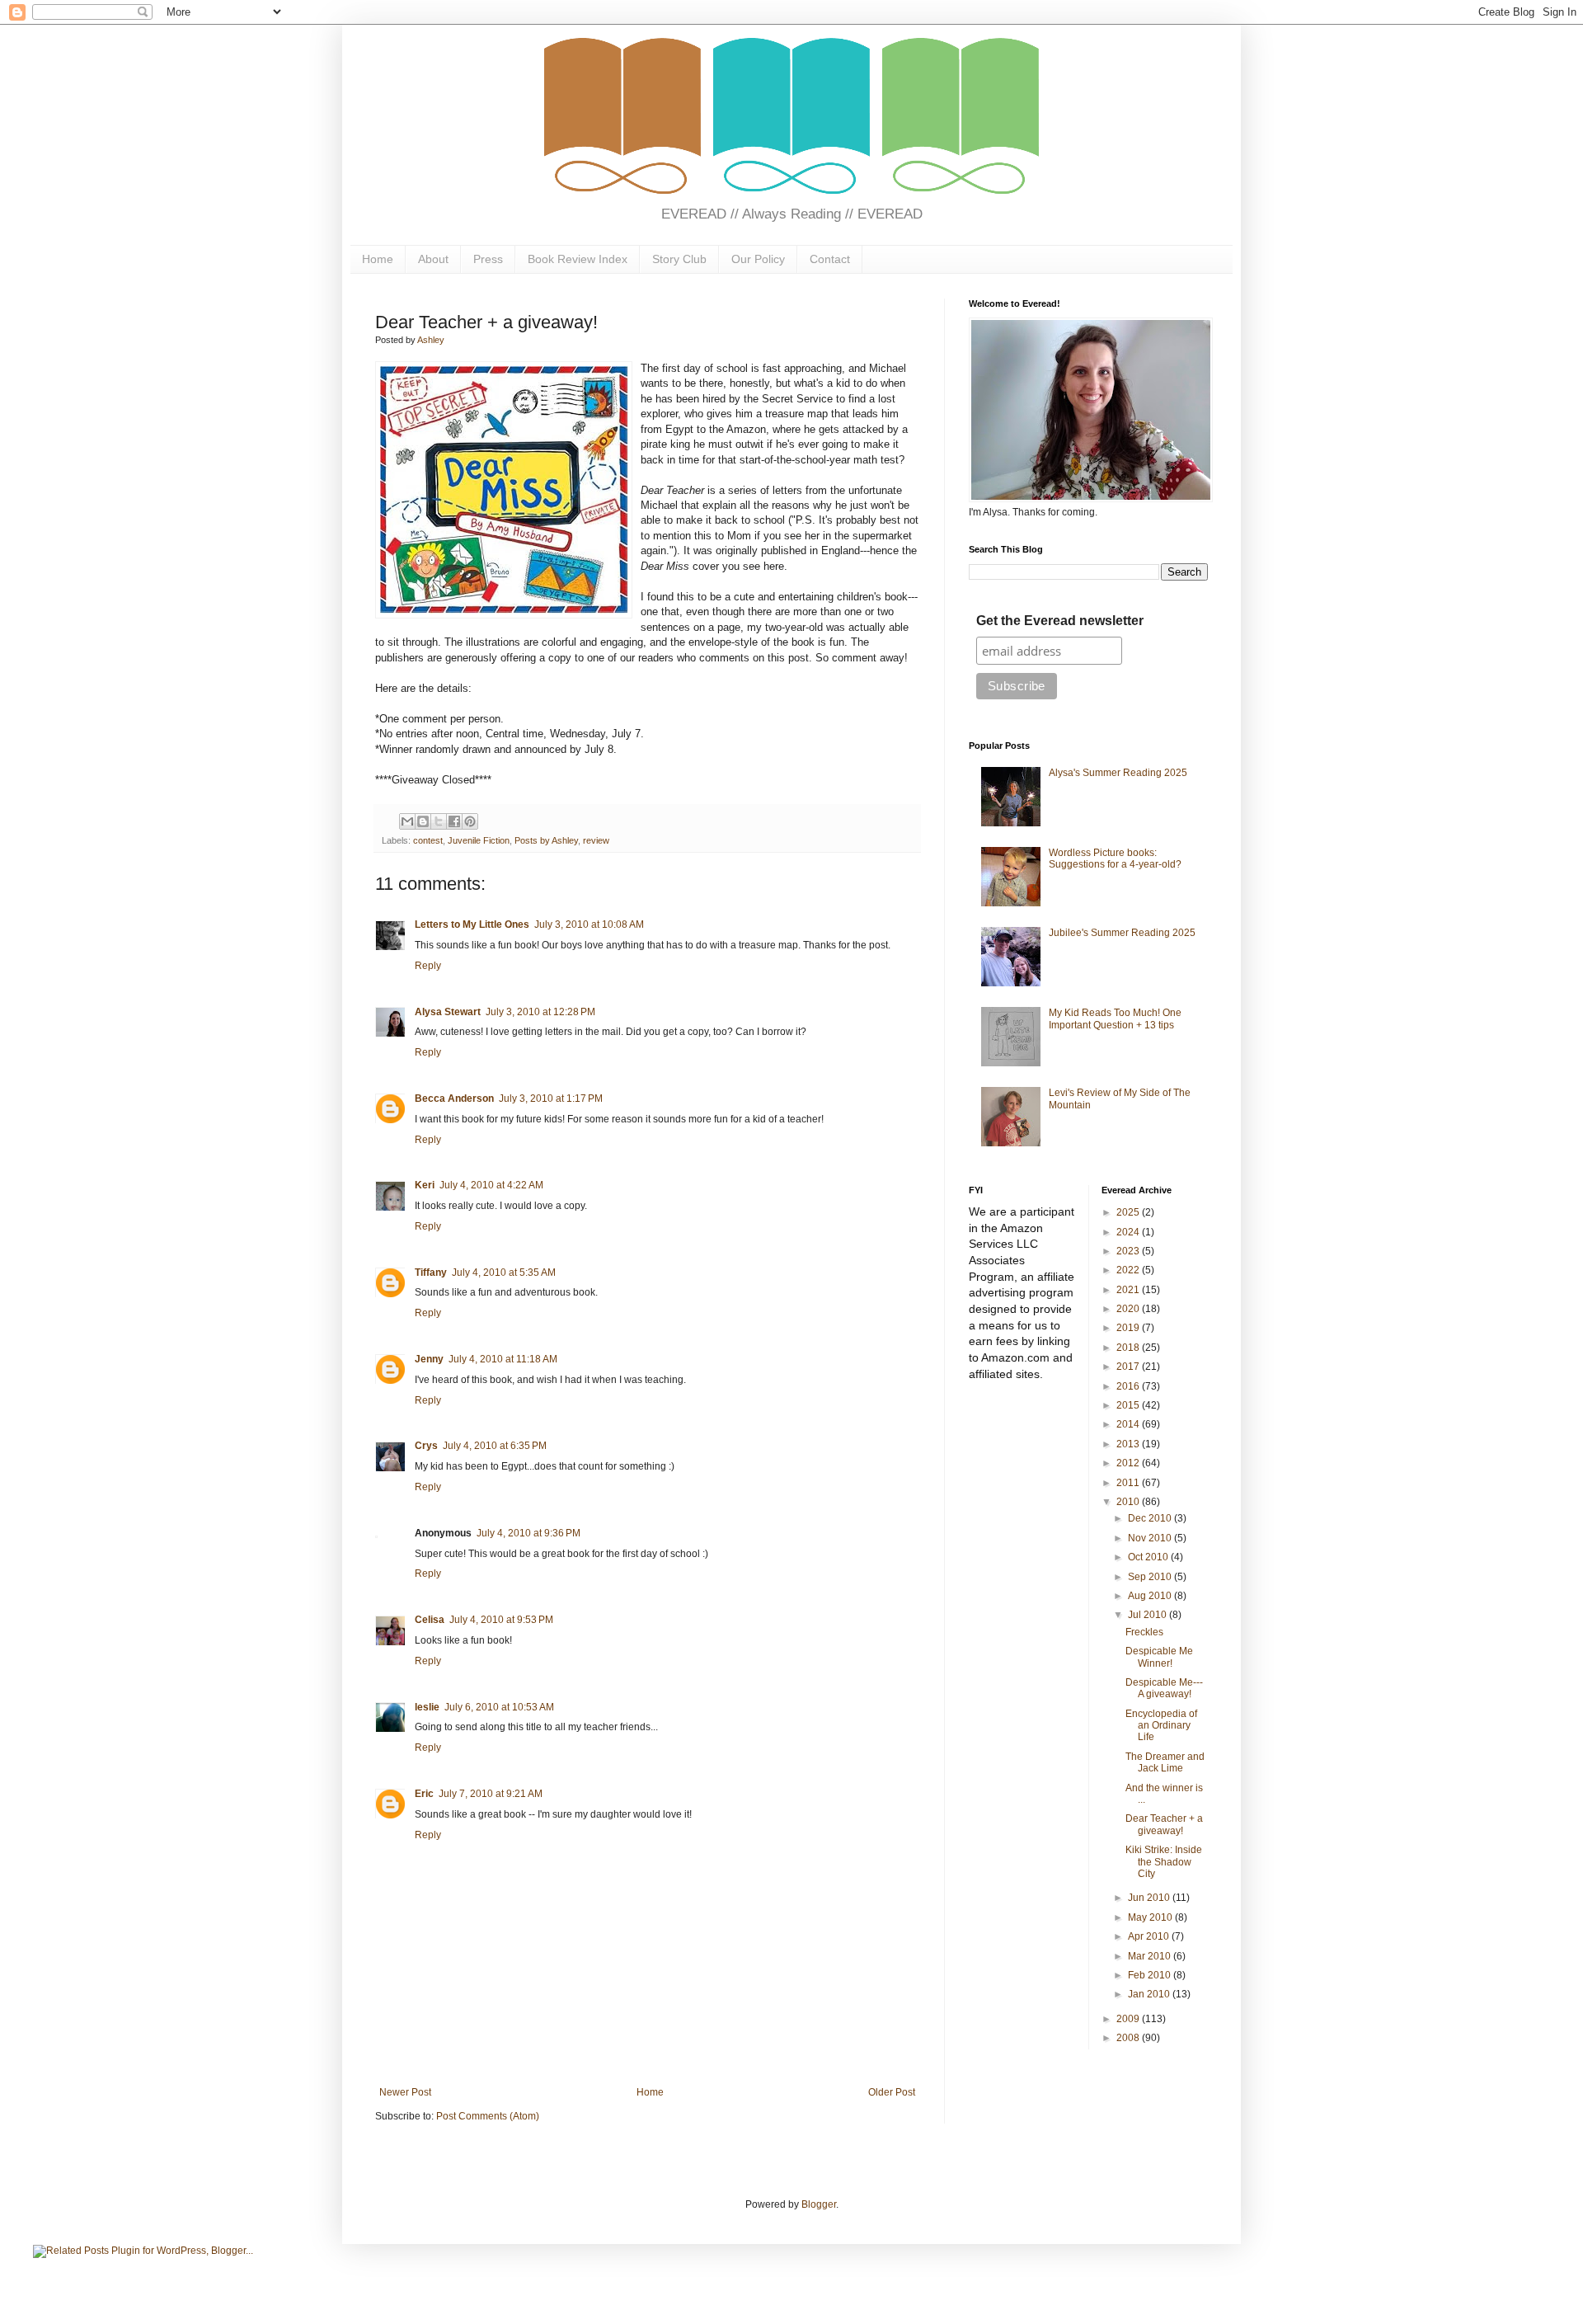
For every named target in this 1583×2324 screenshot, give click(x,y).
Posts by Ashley (546, 840)
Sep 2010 (1151, 1577)
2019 (1129, 1328)
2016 (1129, 1386)
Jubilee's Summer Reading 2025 (1122, 933)
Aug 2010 (1151, 1596)
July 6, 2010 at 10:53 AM (499, 1707)
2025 (1129, 1212)
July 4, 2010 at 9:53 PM (501, 1620)
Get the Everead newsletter (1060, 621)
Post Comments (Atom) (488, 2116)
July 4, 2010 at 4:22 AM (491, 1185)
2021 (1129, 1290)
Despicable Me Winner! (1159, 1657)
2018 (1129, 1348)
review (596, 840)
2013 (1129, 1444)
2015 (1129, 1405)
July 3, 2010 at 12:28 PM (540, 1012)
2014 (1129, 1424)
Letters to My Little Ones (472, 924)
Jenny (429, 1359)
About (433, 259)
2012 (1129, 1463)
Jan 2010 (1150, 1994)
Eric (424, 1794)
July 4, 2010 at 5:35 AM (504, 1273)
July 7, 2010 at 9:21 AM (491, 1794)
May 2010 (1151, 1917)
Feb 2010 (1151, 1975)
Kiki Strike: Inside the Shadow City (1164, 1862)
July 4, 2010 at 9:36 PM (528, 1533)
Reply (428, 966)
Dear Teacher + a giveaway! (1164, 1824)
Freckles (1144, 1632)
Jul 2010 (1148, 1615)
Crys (426, 1446)
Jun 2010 (1150, 1898)
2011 (1129, 1483)
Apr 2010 (1150, 1936)
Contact (830, 259)
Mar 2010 (1151, 1956)
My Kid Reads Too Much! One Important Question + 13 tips (1115, 1019)
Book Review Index (578, 259)
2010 (1129, 1502)
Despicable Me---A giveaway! (1164, 1688)
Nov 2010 (1151, 1538)
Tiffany (431, 1273)
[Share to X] (439, 821)
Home (378, 259)
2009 (1129, 2019)
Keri (425, 1185)
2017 (1129, 1367)
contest (428, 840)
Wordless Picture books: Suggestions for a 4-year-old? (1115, 859)
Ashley (431, 340)
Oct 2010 (1149, 1557)
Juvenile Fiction (479, 840)
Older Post (892, 2092)
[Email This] (407, 821)
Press (488, 259)
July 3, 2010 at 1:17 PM (551, 1098)
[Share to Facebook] (454, 821)
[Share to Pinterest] (470, 821)
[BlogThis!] (423, 821)
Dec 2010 (1151, 1518)
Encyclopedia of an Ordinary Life (1161, 1726)
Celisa (430, 1620)
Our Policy (758, 259)
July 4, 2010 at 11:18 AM (503, 1359)
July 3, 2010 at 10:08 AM (589, 924)
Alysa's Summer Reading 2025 (1118, 773)
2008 (1129, 2038)
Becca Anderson (454, 1098)
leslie (427, 1707)
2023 (1129, 1251)
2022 (1129, 1270)
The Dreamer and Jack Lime (1165, 1762)
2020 (1129, 1309)
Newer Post (405, 2092)
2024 (1129, 1232)
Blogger (819, 2204)
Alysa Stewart (448, 1012)
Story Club (679, 259)
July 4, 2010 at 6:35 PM (495, 1446)
